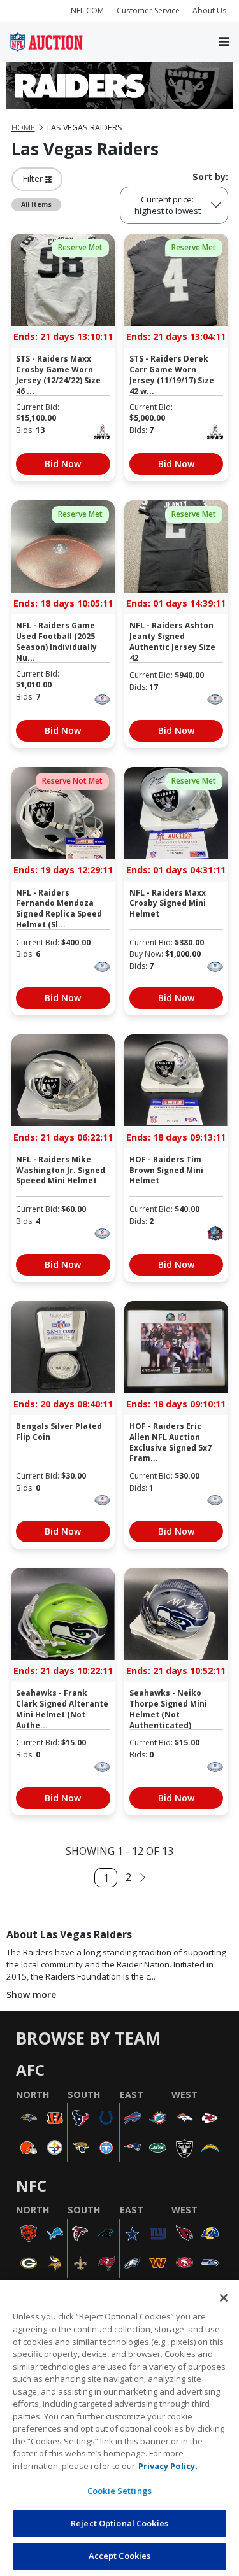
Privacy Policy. (168, 2466)
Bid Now (63, 464)
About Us (209, 11)
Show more (31, 1995)
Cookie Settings (119, 2491)
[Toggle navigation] (224, 42)
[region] (119, 2428)
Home (23, 128)
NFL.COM (87, 11)
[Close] (224, 2298)
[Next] (143, 1878)
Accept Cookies (120, 2556)
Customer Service (148, 11)
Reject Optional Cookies (119, 2523)
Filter (34, 179)
